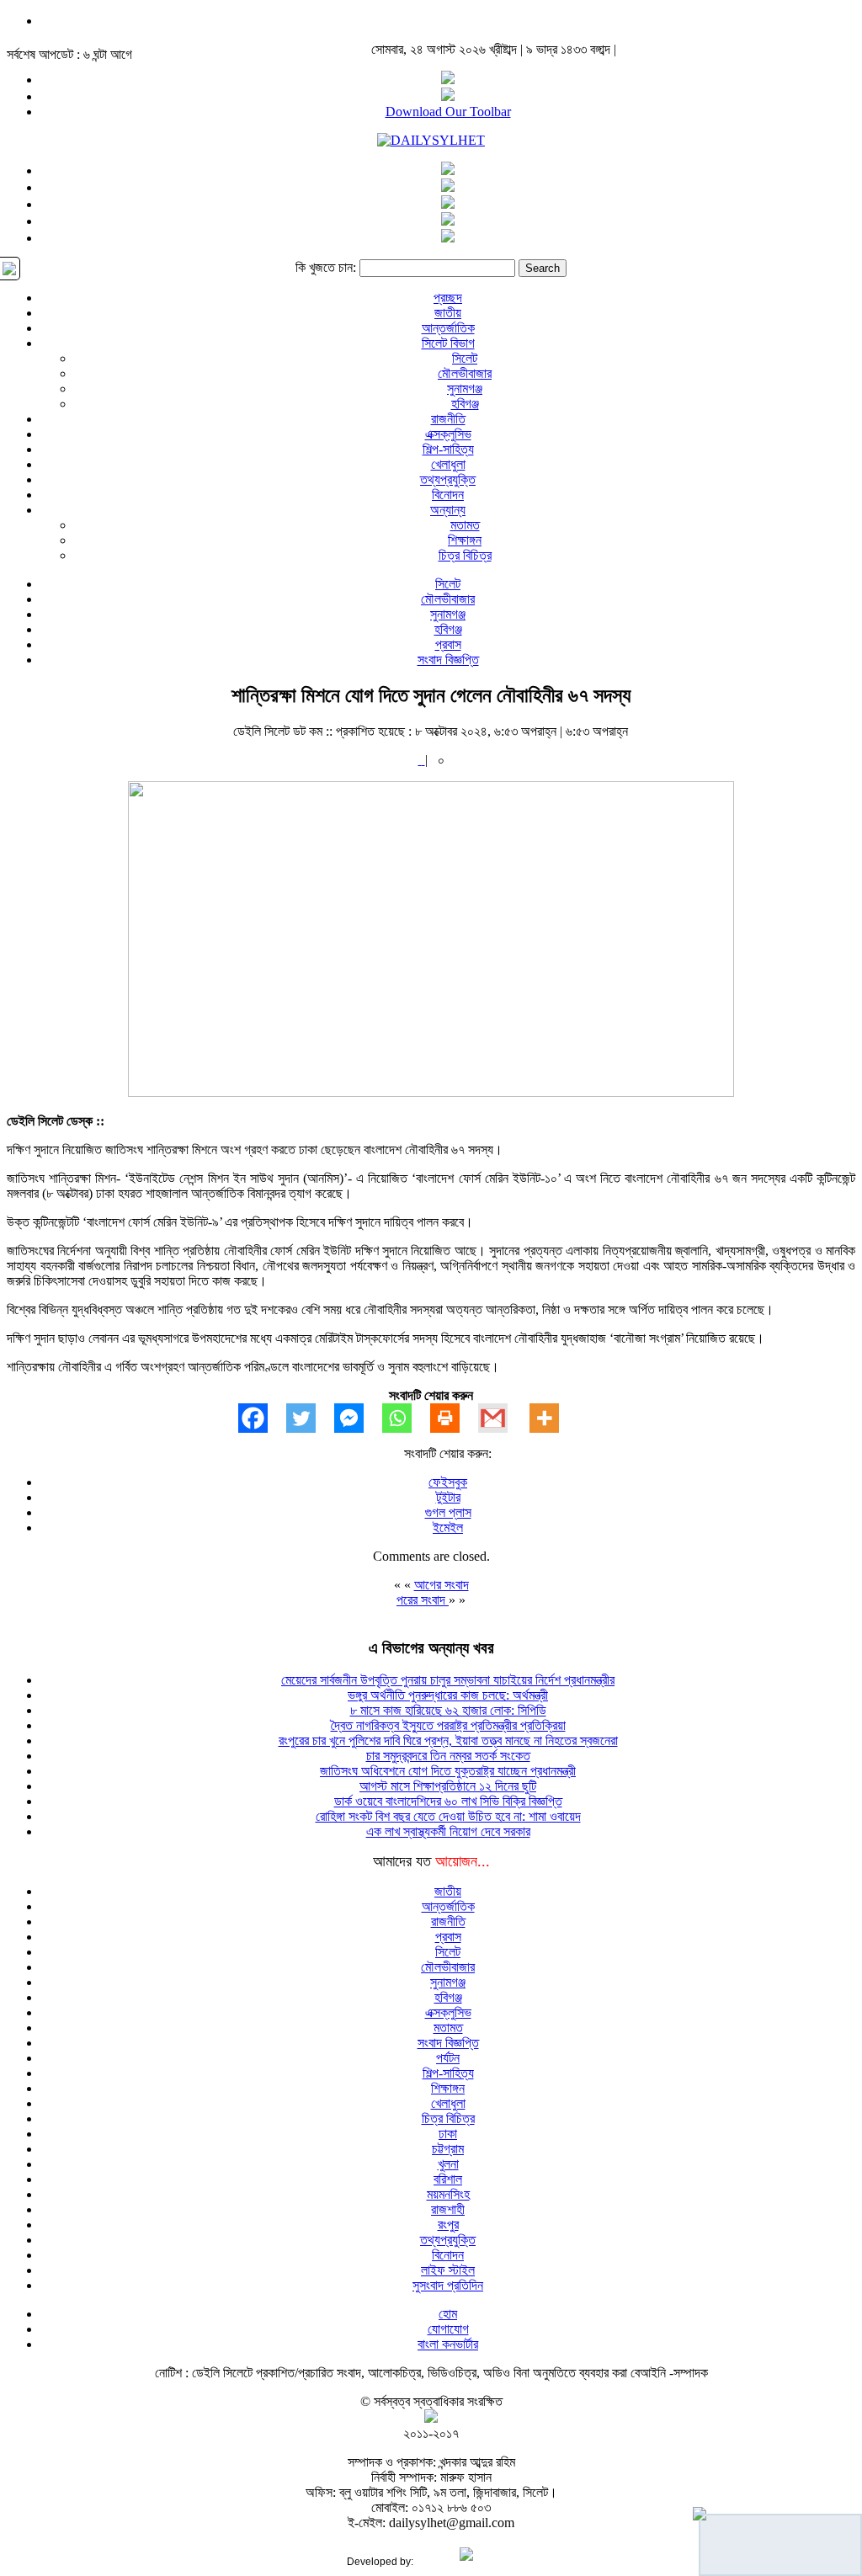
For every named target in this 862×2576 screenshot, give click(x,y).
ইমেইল (448, 1528)
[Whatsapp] (406, 1418)
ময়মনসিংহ (448, 2194)
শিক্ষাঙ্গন (465, 540)
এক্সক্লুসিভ (448, 434)
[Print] (454, 1418)
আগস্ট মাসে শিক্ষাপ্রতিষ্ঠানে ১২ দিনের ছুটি (448, 1786)
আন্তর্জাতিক (448, 328)
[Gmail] (502, 1418)
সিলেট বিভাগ (448, 343)
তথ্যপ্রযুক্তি (448, 479)
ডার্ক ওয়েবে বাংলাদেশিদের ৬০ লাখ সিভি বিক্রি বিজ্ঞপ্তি (448, 1801)
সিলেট (465, 358)
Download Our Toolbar (448, 112)
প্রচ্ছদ (448, 298)
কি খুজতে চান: (326, 267)
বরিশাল (448, 2179)
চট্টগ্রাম (448, 2149)
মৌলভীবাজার (465, 373)
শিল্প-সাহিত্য (448, 449)
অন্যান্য (448, 510)
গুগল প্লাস (448, 1512)
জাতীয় (448, 313)
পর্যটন (448, 2058)
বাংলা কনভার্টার (448, 2344)
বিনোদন (448, 495)
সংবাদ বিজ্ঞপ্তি (448, 660)
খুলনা (448, 2164)
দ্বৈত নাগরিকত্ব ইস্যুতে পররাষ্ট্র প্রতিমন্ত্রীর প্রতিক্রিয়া (448, 1725)
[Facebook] (262, 1418)
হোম (448, 2314)
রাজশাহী (448, 2209)
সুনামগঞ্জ (465, 389)
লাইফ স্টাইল (448, 2270)
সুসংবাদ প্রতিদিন (448, 2285)
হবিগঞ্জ (465, 404)
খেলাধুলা (448, 464)
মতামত (465, 525)
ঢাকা (448, 2134)
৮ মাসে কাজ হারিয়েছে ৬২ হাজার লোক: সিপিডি (448, 1710)
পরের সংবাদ (423, 1600)
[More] (553, 1418)
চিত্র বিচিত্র (465, 555)
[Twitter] (310, 1418)
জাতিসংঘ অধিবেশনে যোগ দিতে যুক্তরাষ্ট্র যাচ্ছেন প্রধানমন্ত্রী (448, 1771)
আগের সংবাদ (442, 1585)
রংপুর (448, 2225)
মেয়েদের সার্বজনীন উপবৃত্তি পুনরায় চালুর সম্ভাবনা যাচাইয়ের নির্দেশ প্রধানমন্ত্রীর (448, 1680)
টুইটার (448, 1497)
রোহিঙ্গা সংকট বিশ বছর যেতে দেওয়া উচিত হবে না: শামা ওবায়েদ (448, 1816)
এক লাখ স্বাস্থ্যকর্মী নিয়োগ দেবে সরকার (448, 1831)
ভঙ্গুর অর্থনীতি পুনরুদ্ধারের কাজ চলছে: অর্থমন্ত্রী (448, 1695)
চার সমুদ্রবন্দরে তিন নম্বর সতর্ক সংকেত (448, 1756)
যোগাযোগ (448, 2329)
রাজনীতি (448, 419)
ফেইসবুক (448, 1482)
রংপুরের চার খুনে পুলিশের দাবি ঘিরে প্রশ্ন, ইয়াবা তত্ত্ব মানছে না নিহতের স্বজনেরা (448, 1740)
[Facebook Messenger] (358, 1418)
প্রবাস (448, 644)
